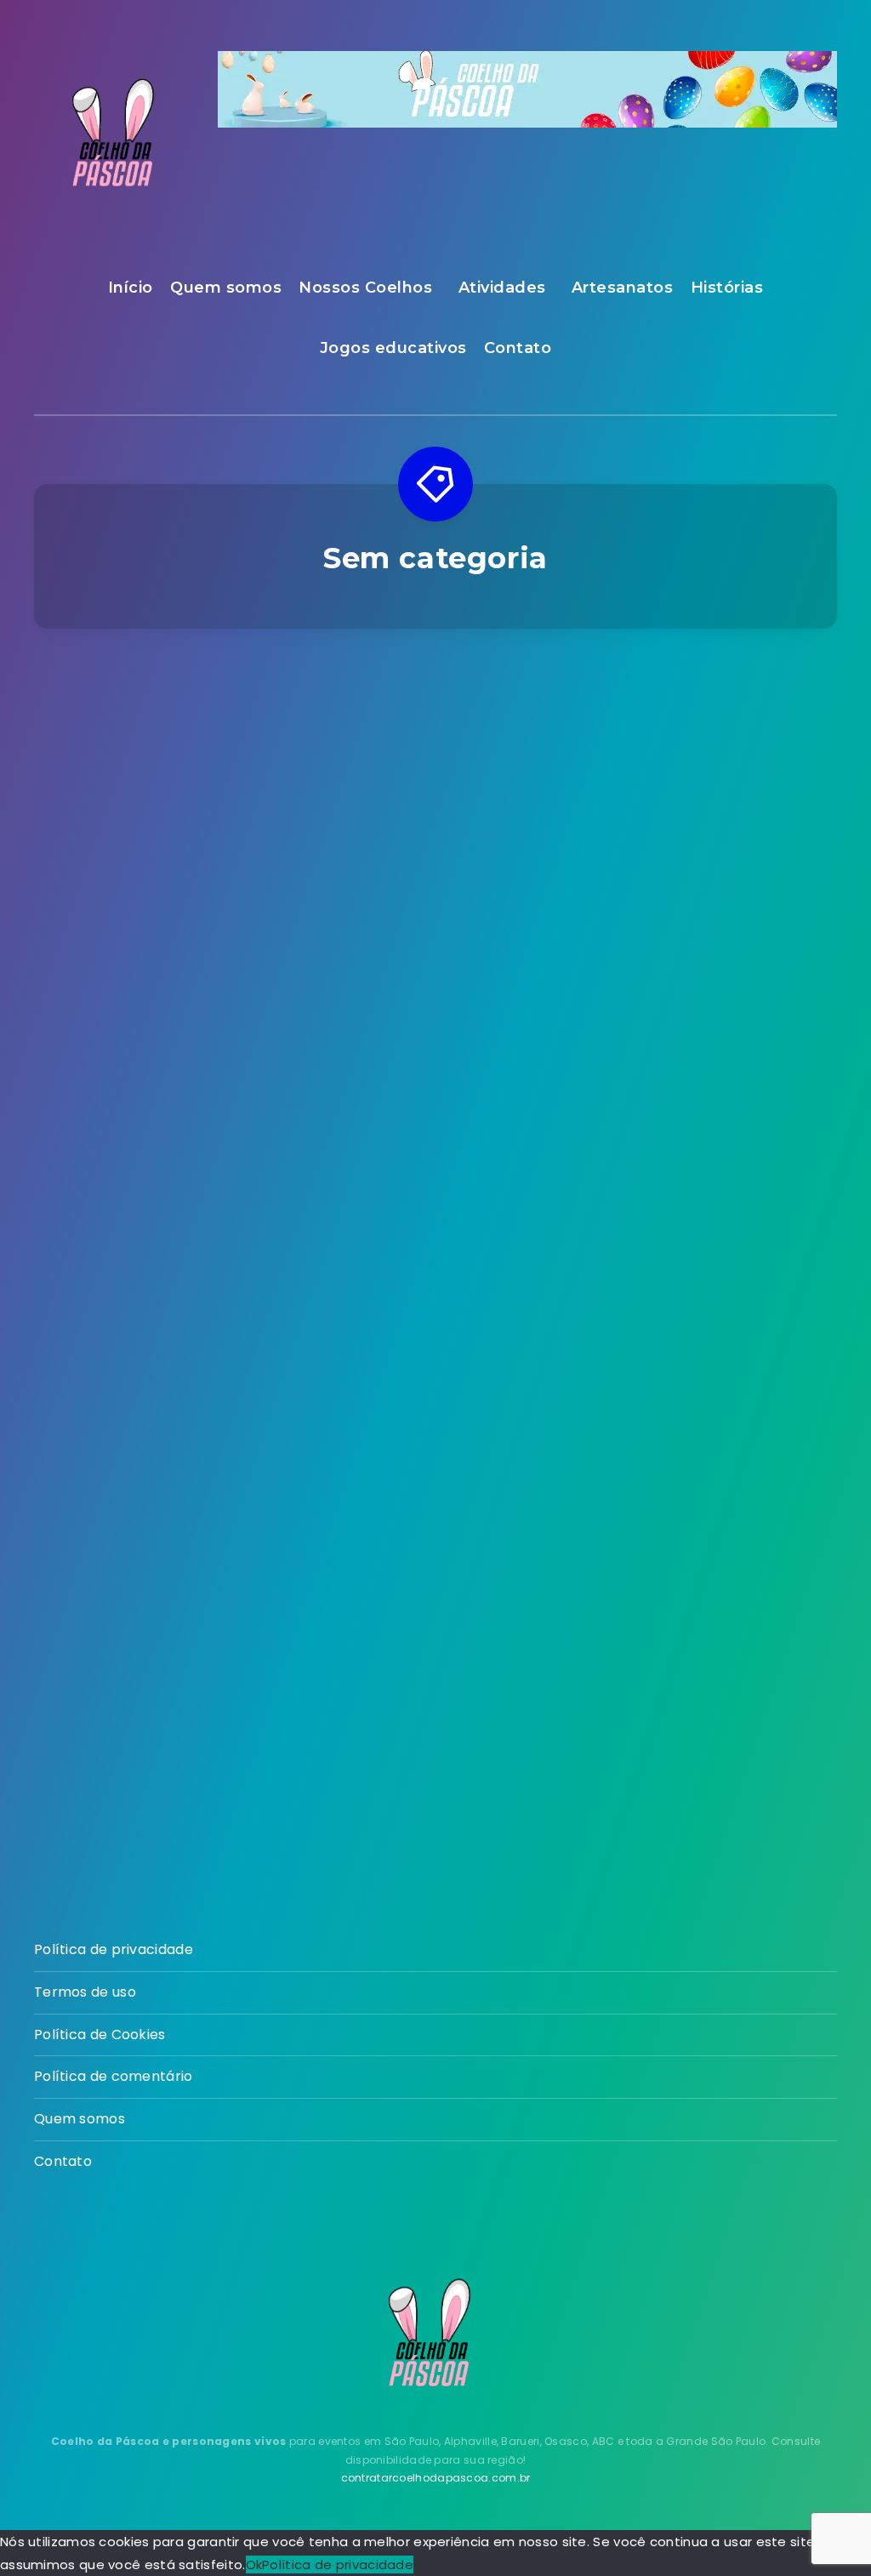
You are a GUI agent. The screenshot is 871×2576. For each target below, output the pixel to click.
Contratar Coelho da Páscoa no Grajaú (714, 987)
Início (131, 288)
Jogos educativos (393, 348)
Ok (254, 2565)
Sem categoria (712, 724)
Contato (518, 348)
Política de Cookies (100, 2035)
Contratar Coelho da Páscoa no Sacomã (435, 987)
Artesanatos (623, 288)
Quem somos (226, 288)
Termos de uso (85, 1992)
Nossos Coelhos (365, 288)
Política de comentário (114, 2076)
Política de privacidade (114, 1949)
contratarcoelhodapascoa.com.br (436, 2478)
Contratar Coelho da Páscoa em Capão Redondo (156, 1000)
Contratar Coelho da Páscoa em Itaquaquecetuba (714, 1541)
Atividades (502, 288)
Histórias (727, 288)
